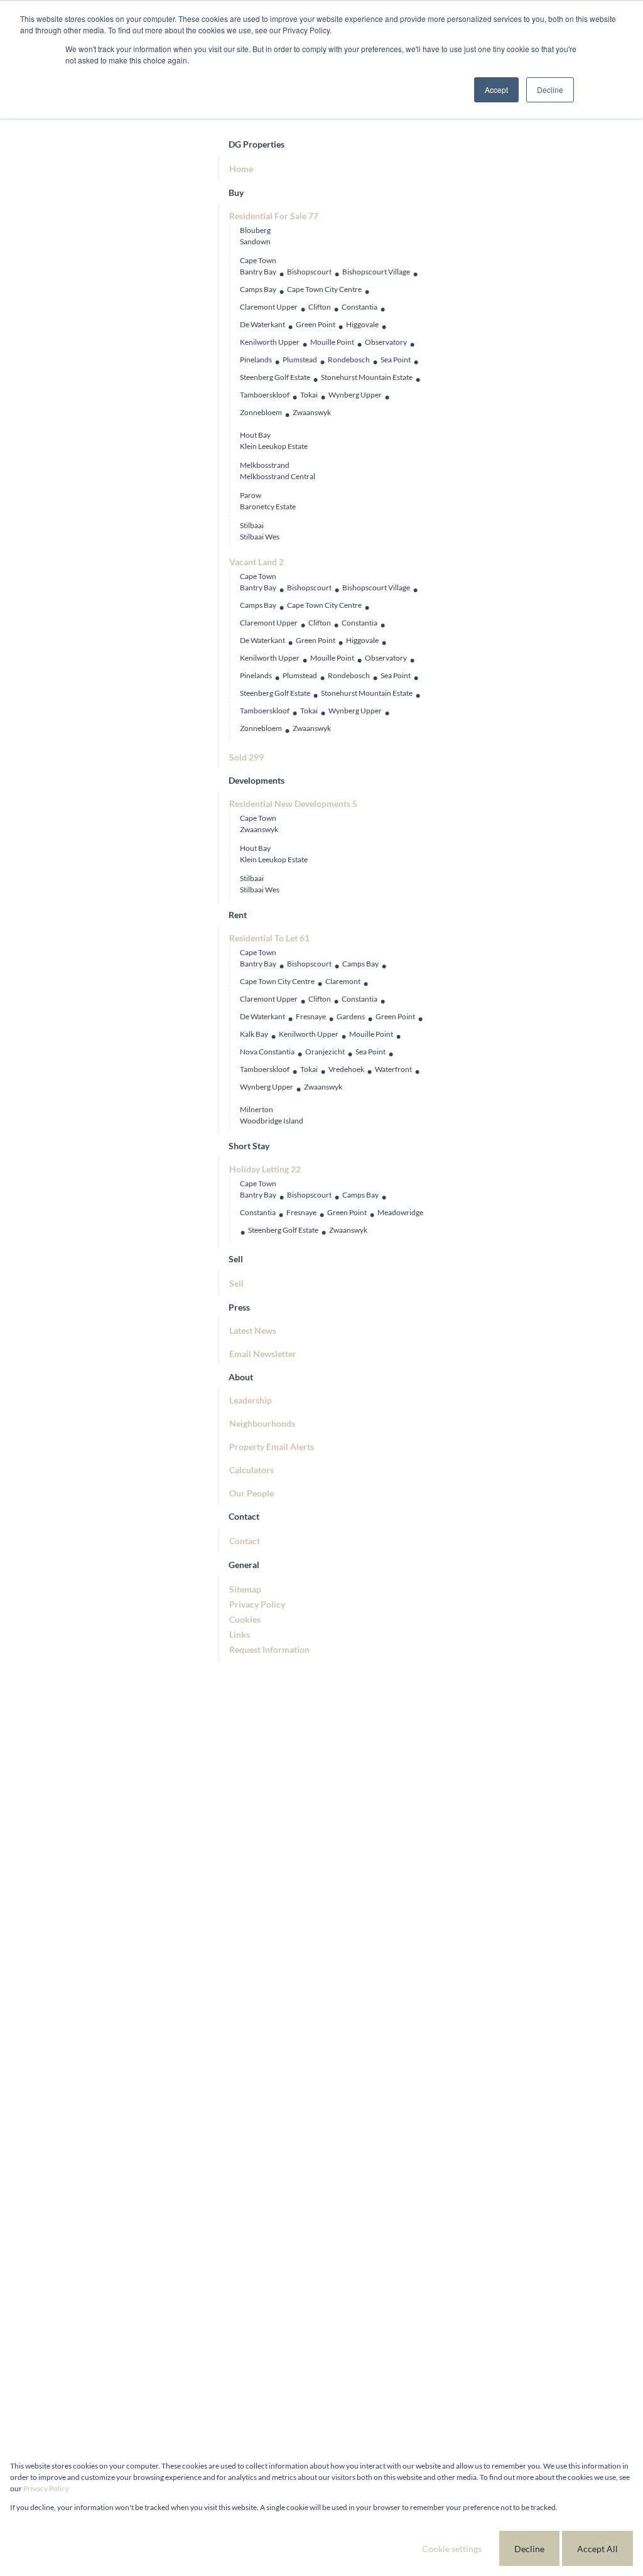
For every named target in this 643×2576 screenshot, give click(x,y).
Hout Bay (255, 435)
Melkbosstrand (265, 465)
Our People (251, 1493)
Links (240, 1634)
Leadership (251, 1400)
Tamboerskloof (265, 395)
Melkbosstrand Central (278, 476)
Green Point (316, 324)
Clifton (320, 307)
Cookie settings (452, 2549)
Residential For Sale (274, 216)
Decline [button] (550, 89)
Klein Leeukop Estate (274, 446)
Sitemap (245, 1589)
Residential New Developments (293, 804)
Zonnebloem (261, 412)
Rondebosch (349, 360)
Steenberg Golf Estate (275, 377)
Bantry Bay (258, 272)
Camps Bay (258, 289)
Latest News (253, 1330)
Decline (529, 2549)
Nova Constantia (267, 1052)
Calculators (251, 1470)
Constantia (359, 307)
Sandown (255, 241)
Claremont (343, 981)
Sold (246, 757)
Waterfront (393, 1069)
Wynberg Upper (355, 395)
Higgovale (362, 324)
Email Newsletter (263, 1354)
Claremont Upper (269, 307)
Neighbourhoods (262, 1423)
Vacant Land (257, 562)
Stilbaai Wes (260, 537)
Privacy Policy (257, 1604)
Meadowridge (400, 1212)
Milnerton (257, 1109)
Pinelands (256, 360)
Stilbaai (252, 525)
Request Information (269, 1649)
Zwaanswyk (312, 412)
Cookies (245, 1619)
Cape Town (258, 260)
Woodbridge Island (272, 1121)
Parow (251, 495)
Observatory (386, 342)
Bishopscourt (309, 272)
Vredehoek (346, 1069)
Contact (245, 1541)
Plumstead (300, 360)
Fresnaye (311, 1016)
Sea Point (396, 360)
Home (241, 169)
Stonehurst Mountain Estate (367, 377)
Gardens (351, 1016)
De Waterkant (262, 324)
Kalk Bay (254, 1034)
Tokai (309, 395)
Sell (236, 1283)
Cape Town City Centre (324, 289)
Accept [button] (496, 89)
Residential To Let (269, 938)
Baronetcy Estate (268, 506)
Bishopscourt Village (376, 272)
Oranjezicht (325, 1052)
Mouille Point (332, 342)
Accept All (597, 2549)
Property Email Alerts (272, 1447)
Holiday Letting (265, 1169)
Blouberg (255, 230)
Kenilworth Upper (270, 342)
